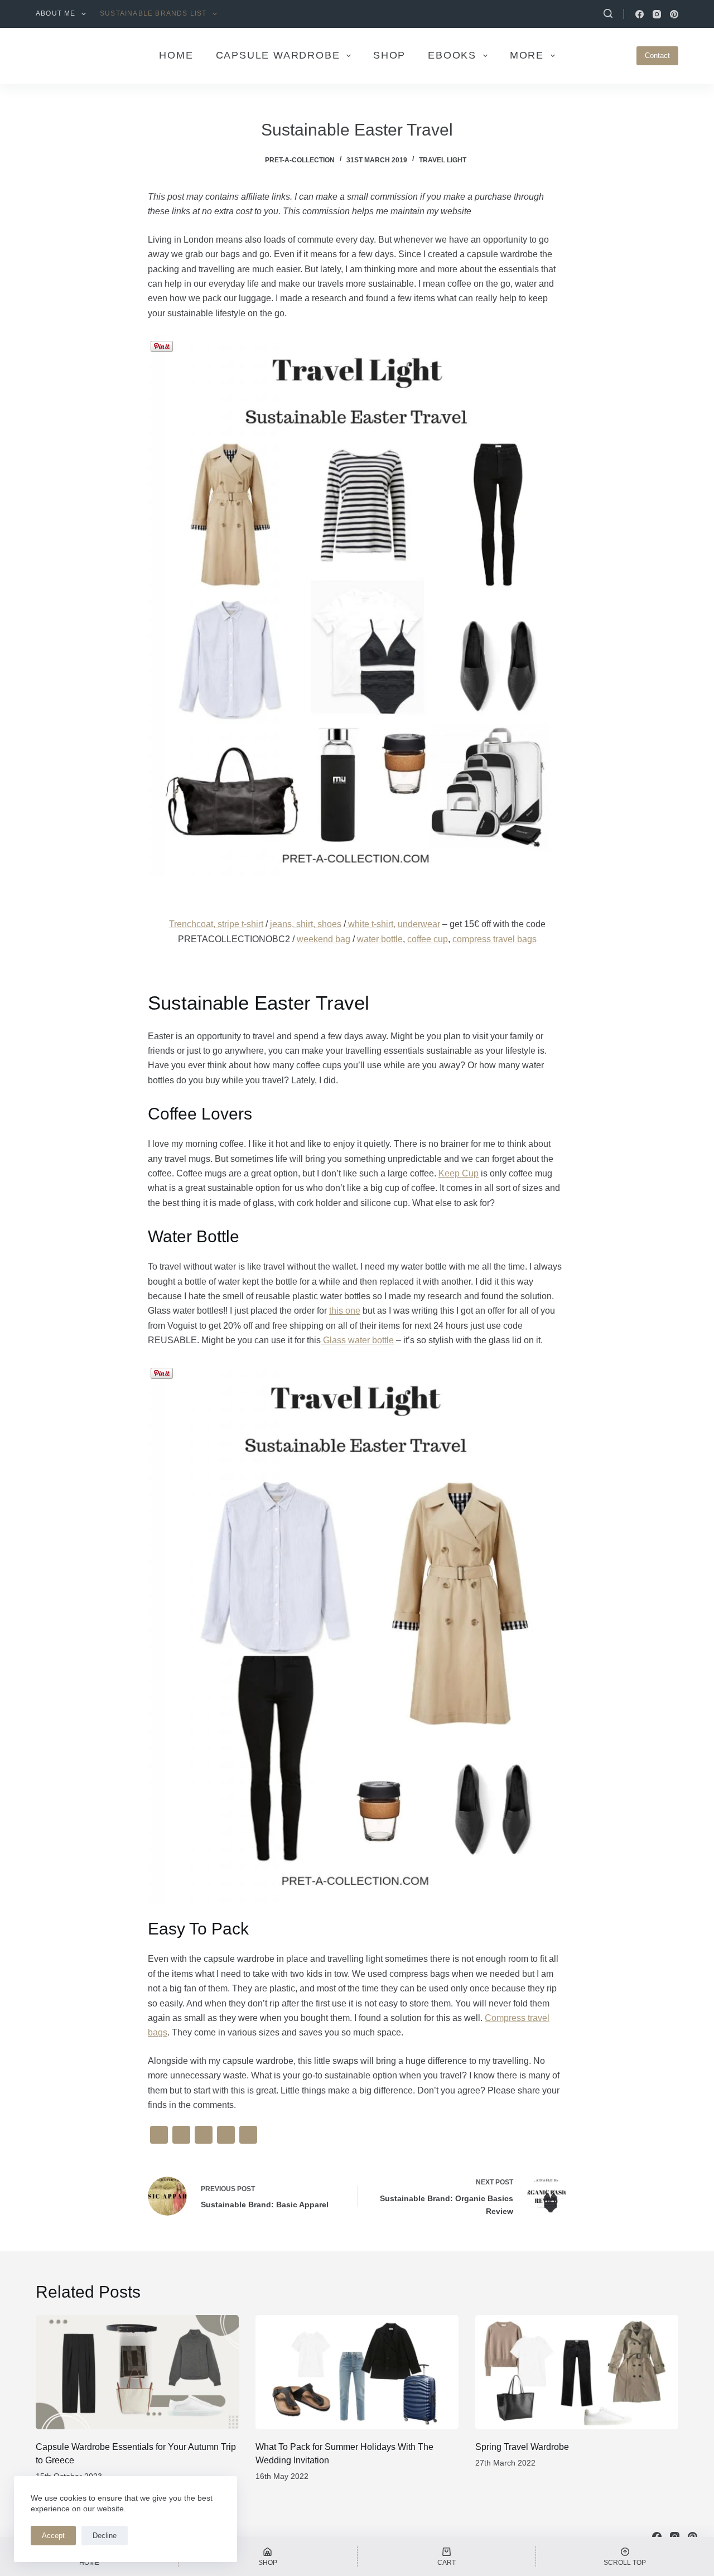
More (527, 55)
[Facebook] (640, 14)
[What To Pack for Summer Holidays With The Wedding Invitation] (357, 2372)
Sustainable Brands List (153, 13)
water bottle (380, 939)
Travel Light (443, 160)
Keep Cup (459, 1173)
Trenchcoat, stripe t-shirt (216, 924)
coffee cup (428, 939)
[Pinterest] (674, 14)
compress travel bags (495, 939)
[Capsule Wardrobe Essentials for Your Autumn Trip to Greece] (137, 2372)
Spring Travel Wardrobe (522, 2447)
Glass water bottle (357, 1340)
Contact (657, 56)
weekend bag (324, 939)
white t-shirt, (371, 924)
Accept (53, 2536)
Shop (389, 55)
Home (176, 55)
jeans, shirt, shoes (306, 924)
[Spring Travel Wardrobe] (577, 2372)
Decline (105, 2536)
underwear (419, 924)
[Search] (608, 13)
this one (345, 1311)
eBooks (452, 55)
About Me (56, 13)
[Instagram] (657, 14)
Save (169, 344)
